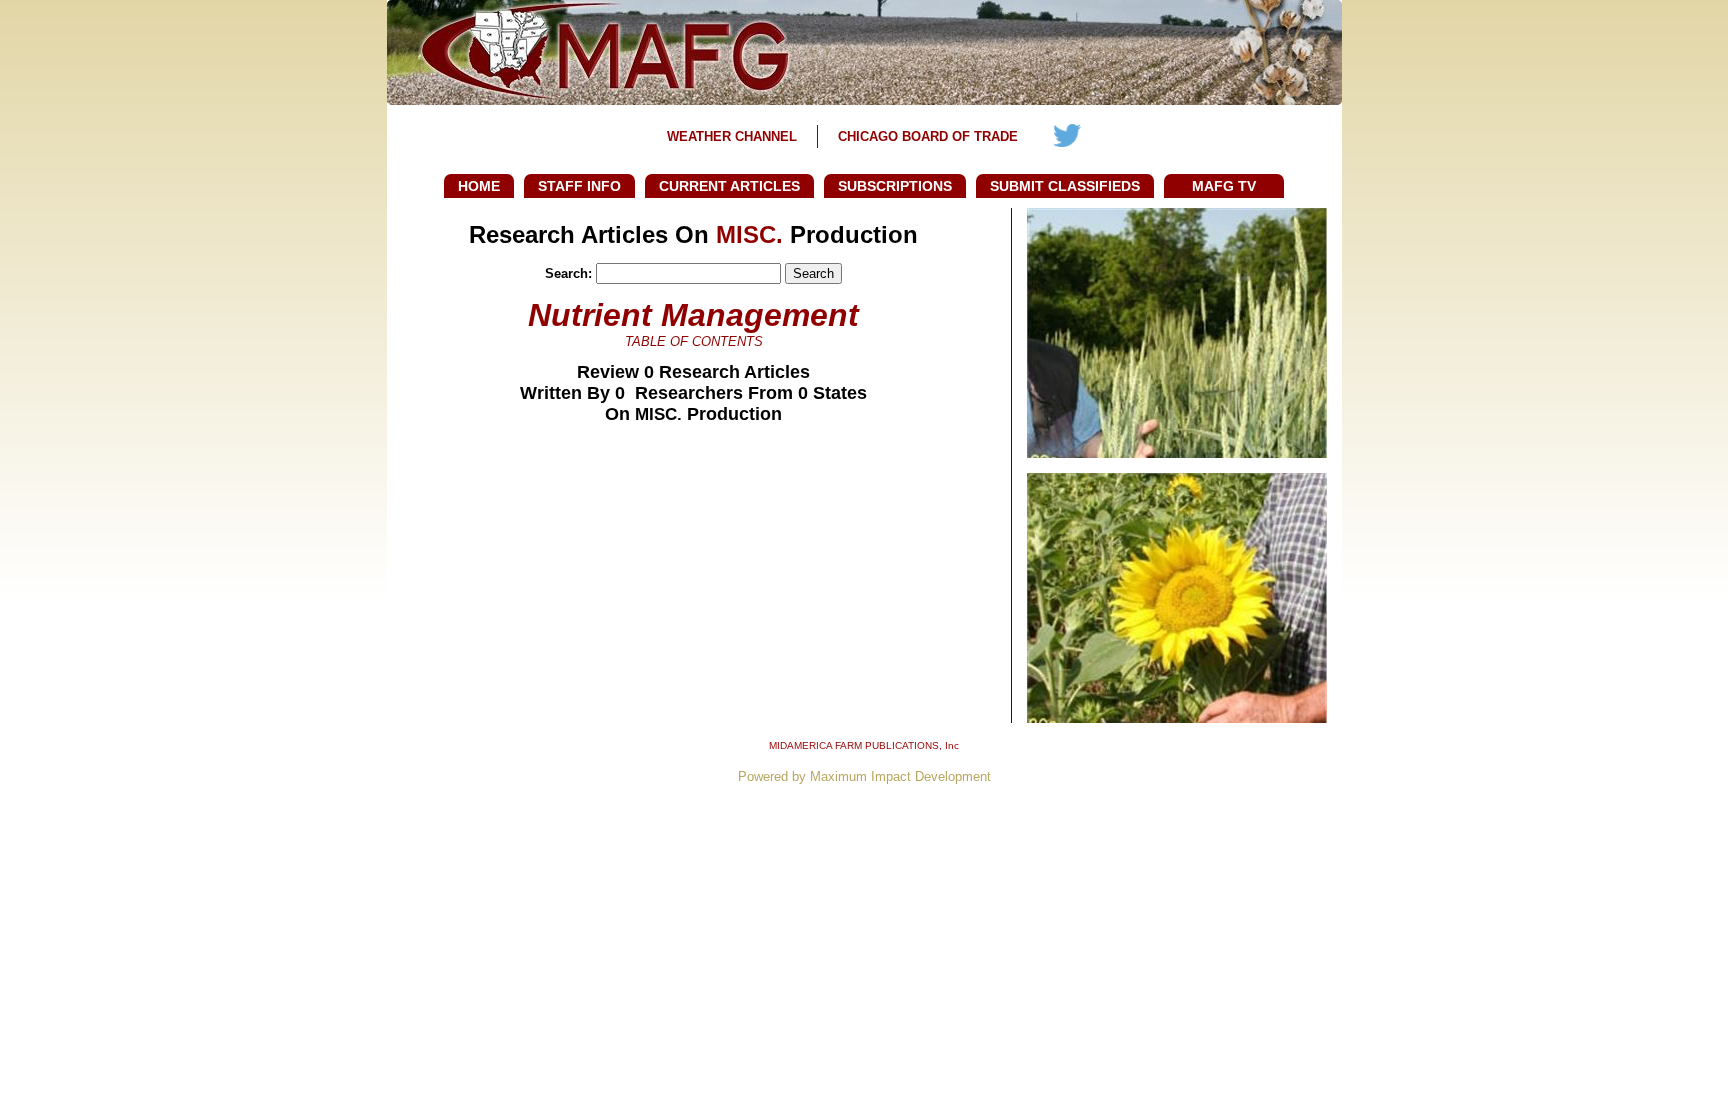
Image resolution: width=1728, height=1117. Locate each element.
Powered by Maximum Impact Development (864, 776)
